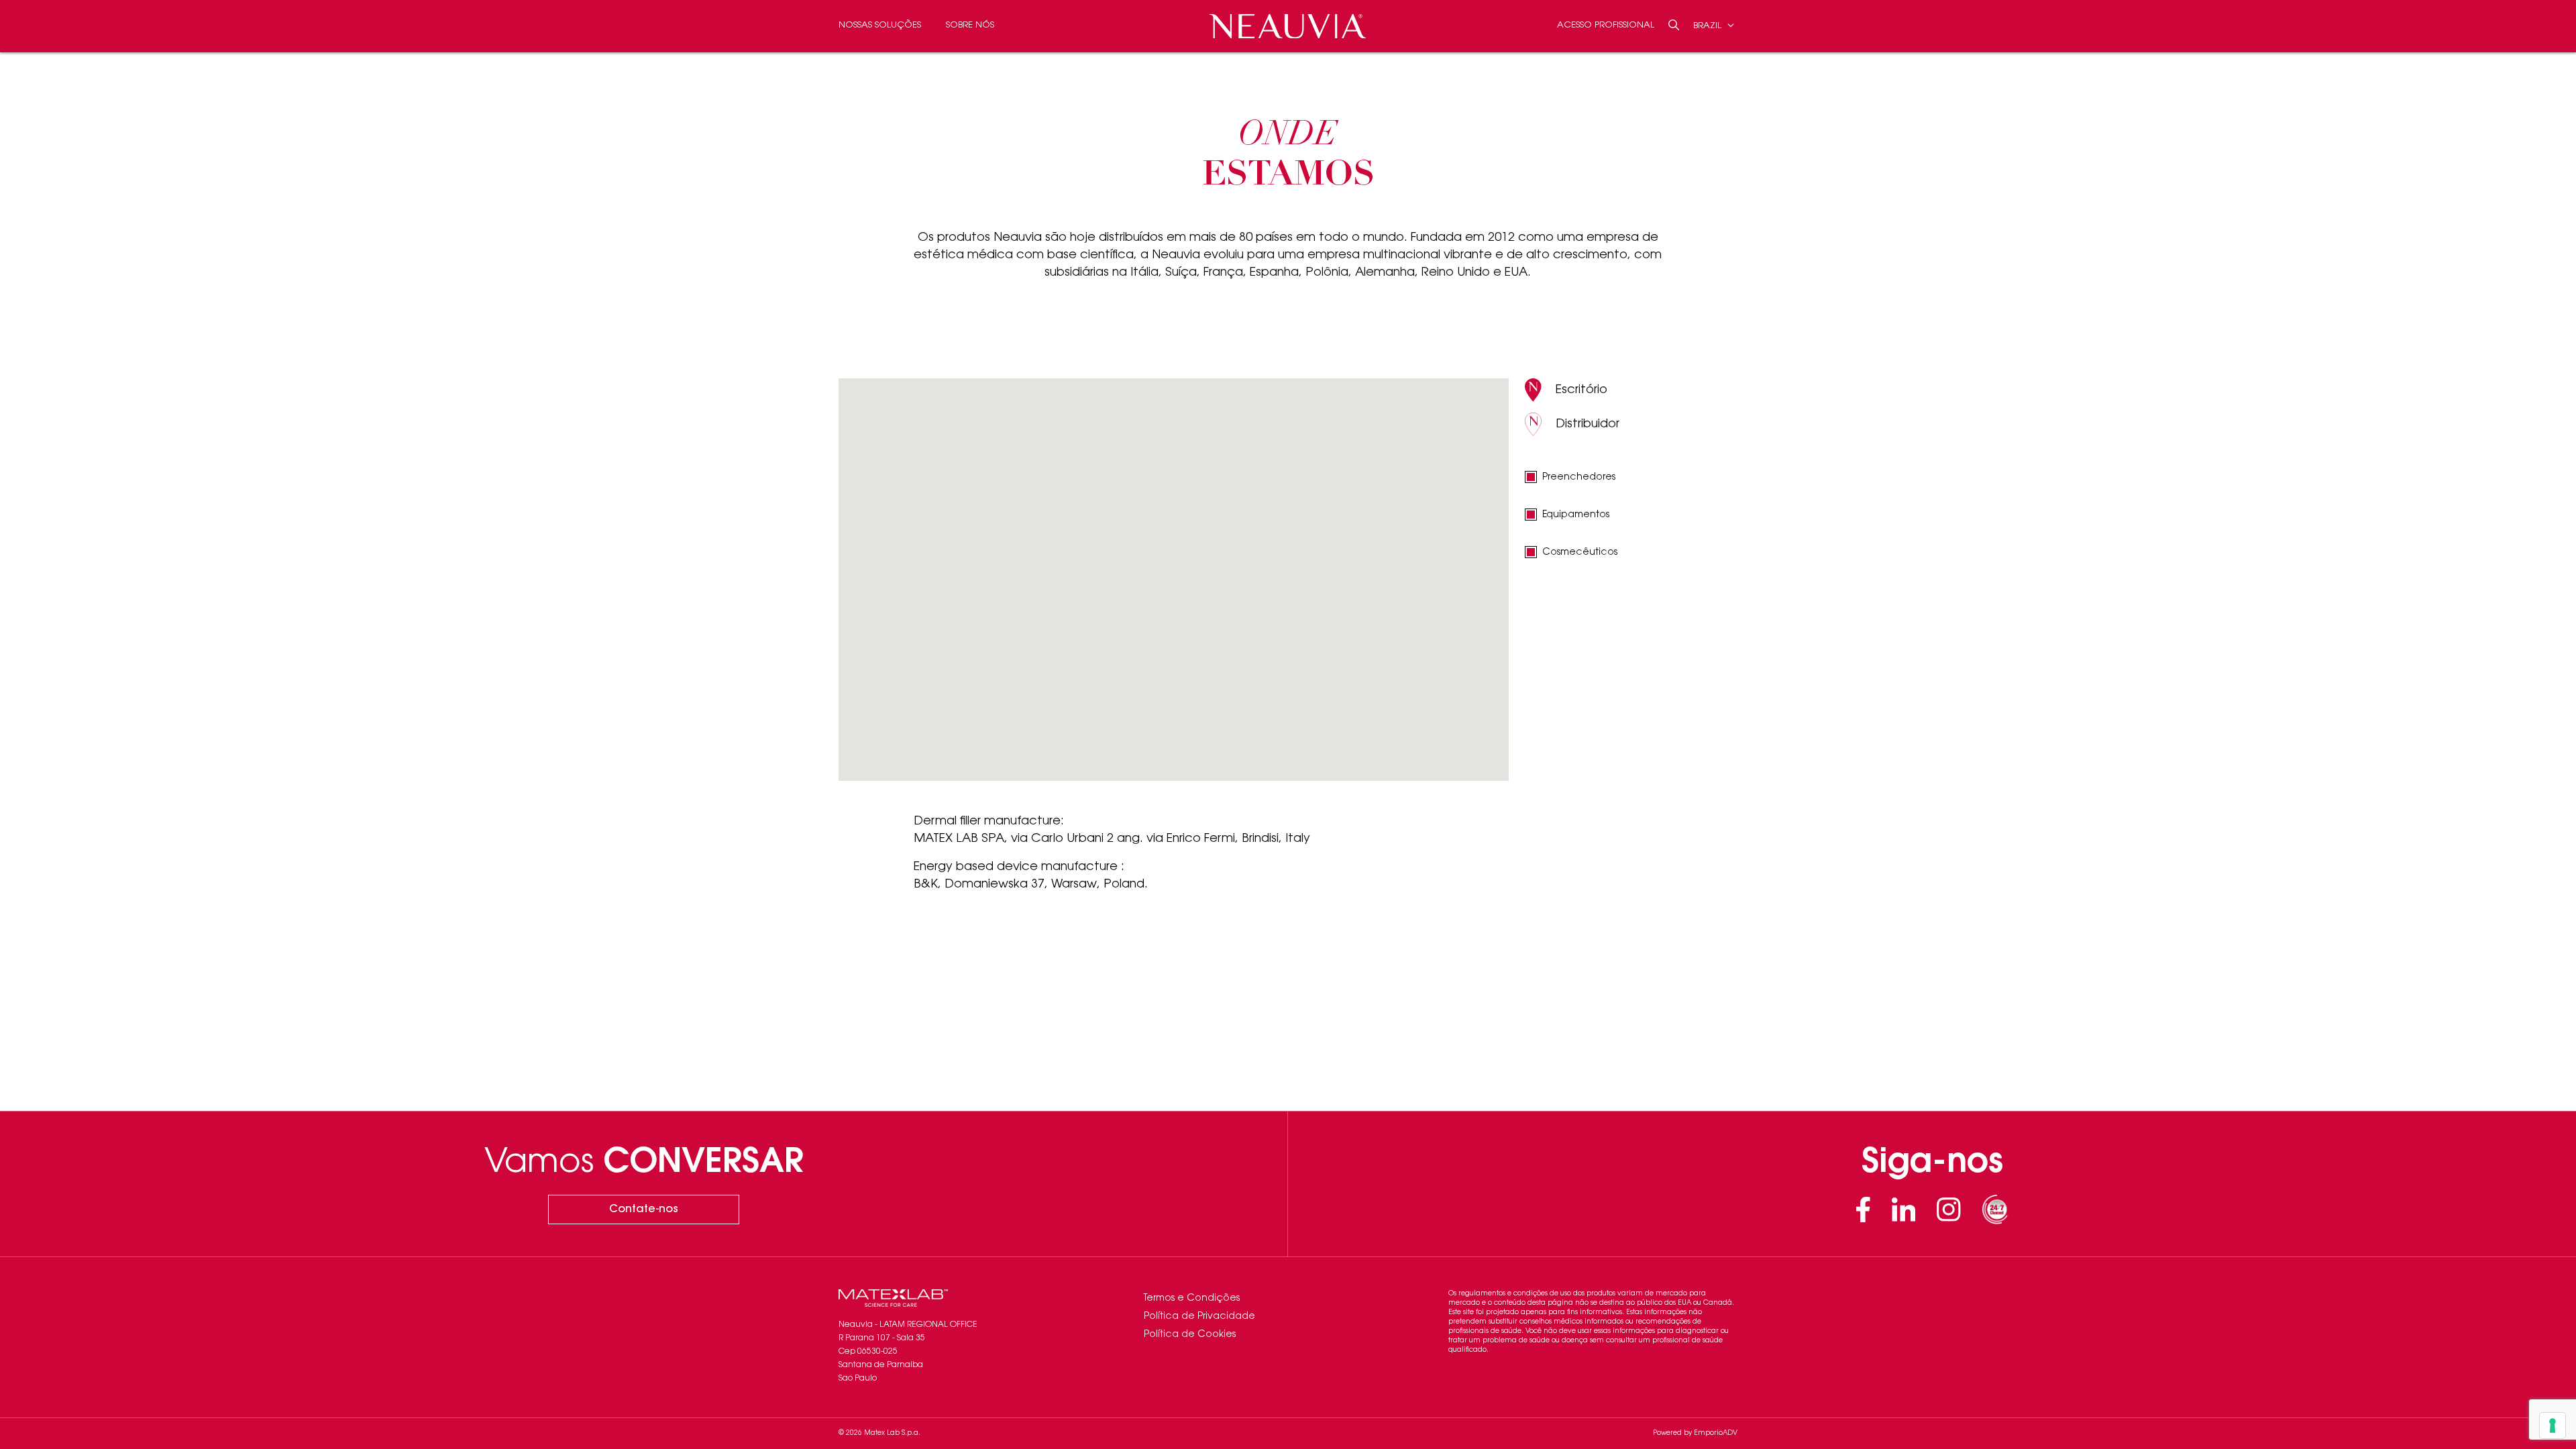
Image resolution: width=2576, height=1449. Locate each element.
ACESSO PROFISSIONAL (1606, 25)
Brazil (1709, 25)
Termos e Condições (1192, 1299)
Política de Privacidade (1199, 1317)
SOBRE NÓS (970, 25)
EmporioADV (1716, 1434)
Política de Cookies (1190, 1335)
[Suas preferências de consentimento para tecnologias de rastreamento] (2553, 1426)
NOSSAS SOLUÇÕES (880, 25)
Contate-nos (644, 1210)
